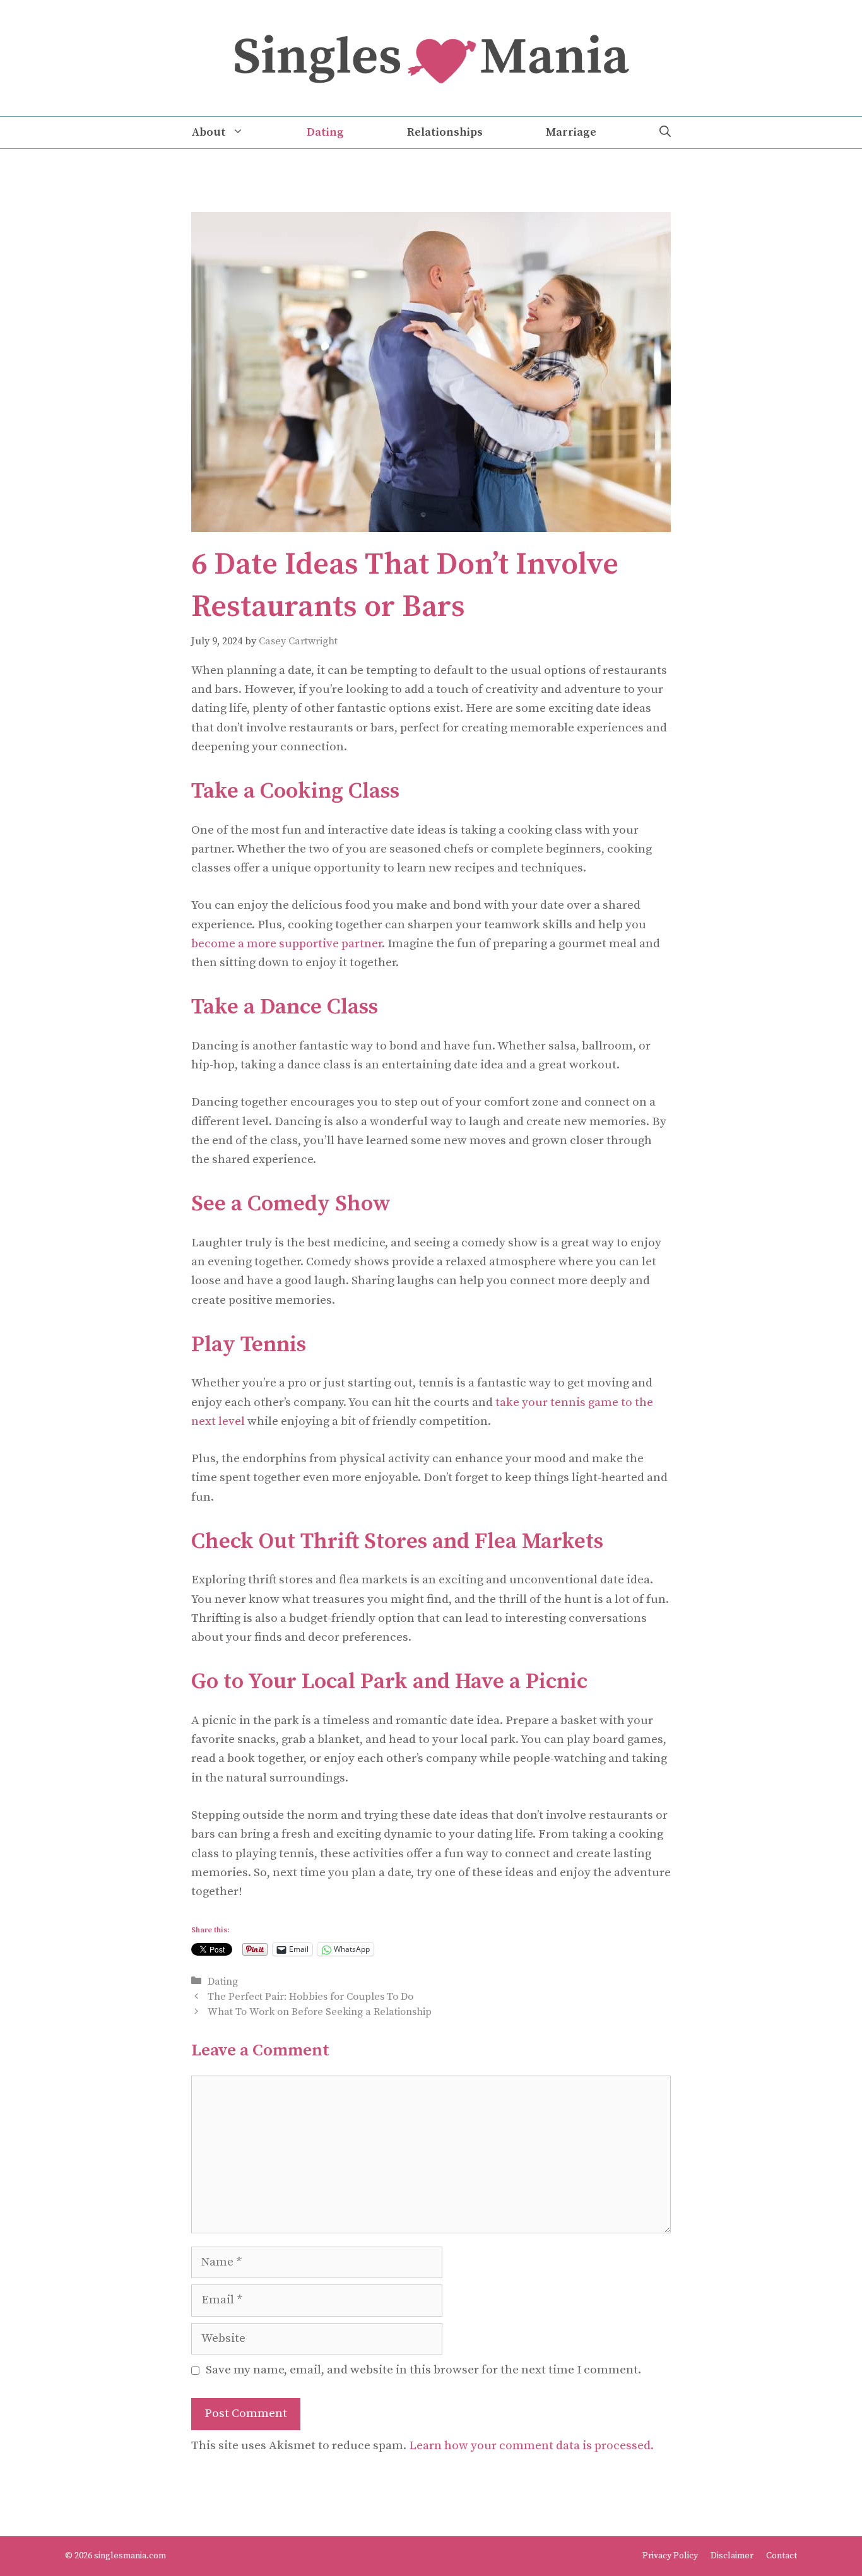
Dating (325, 132)
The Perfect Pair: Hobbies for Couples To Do (310, 1997)
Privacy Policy (670, 2556)
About (209, 132)
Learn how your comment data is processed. (531, 2446)
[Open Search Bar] (665, 133)
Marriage (571, 132)
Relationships (445, 132)
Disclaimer (732, 2556)
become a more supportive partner (286, 944)
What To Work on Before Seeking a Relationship (320, 2012)
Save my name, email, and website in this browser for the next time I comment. (423, 2370)
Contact (782, 2556)
